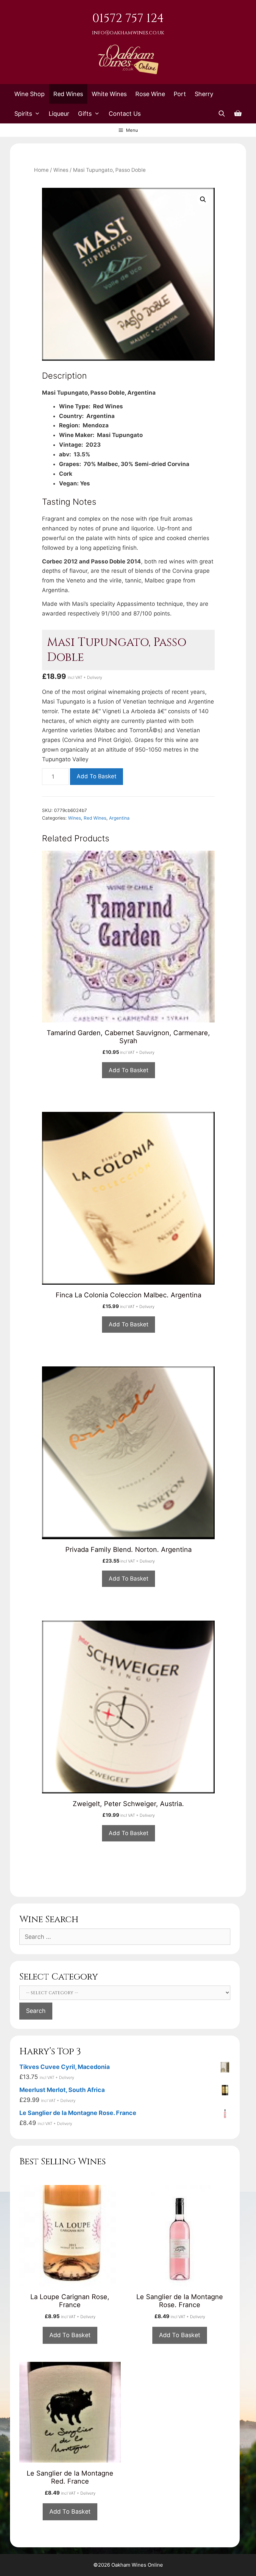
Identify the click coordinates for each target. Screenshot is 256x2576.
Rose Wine (150, 94)
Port (180, 94)
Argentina (119, 818)
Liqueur (59, 114)
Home (41, 170)
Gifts (85, 114)
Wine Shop (29, 94)
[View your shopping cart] (238, 114)
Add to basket (96, 776)
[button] (203, 199)
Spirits (23, 114)
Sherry (204, 94)
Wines (61, 170)
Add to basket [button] (128, 1070)
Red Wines (68, 94)
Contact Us (125, 114)
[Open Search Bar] (222, 114)
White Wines (109, 94)
